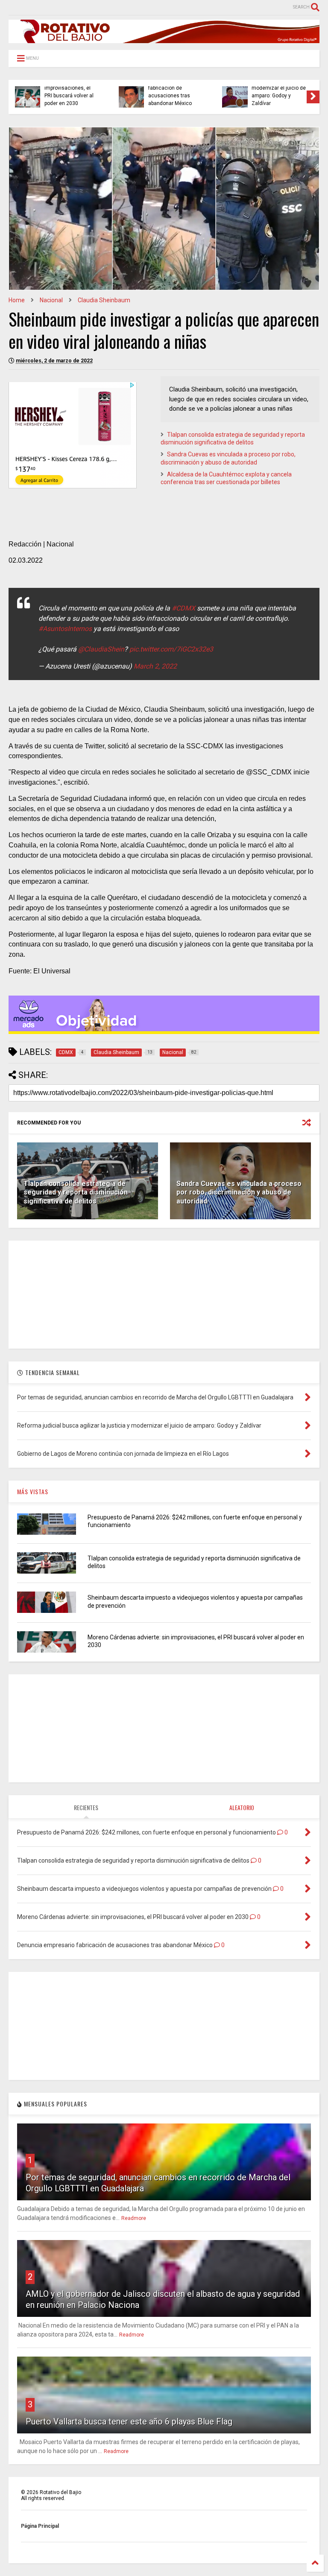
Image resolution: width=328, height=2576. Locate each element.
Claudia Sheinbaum (104, 300)
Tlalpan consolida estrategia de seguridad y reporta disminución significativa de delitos (76, 1193)
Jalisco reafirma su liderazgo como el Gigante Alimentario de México (72, 92)
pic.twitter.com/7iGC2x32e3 (171, 649)
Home (17, 300)
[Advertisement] (164, 1294)
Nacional (51, 300)
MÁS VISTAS (33, 1491)
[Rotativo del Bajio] (164, 39)
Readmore (134, 2218)
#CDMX (183, 608)
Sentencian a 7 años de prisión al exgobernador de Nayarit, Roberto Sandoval (173, 88)
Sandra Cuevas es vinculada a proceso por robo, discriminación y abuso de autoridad (239, 1193)
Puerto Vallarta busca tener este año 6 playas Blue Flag (129, 2421)
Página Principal (40, 2526)
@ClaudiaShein (101, 649)
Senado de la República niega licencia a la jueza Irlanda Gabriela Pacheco (273, 88)
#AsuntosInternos (65, 629)
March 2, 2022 (155, 666)
